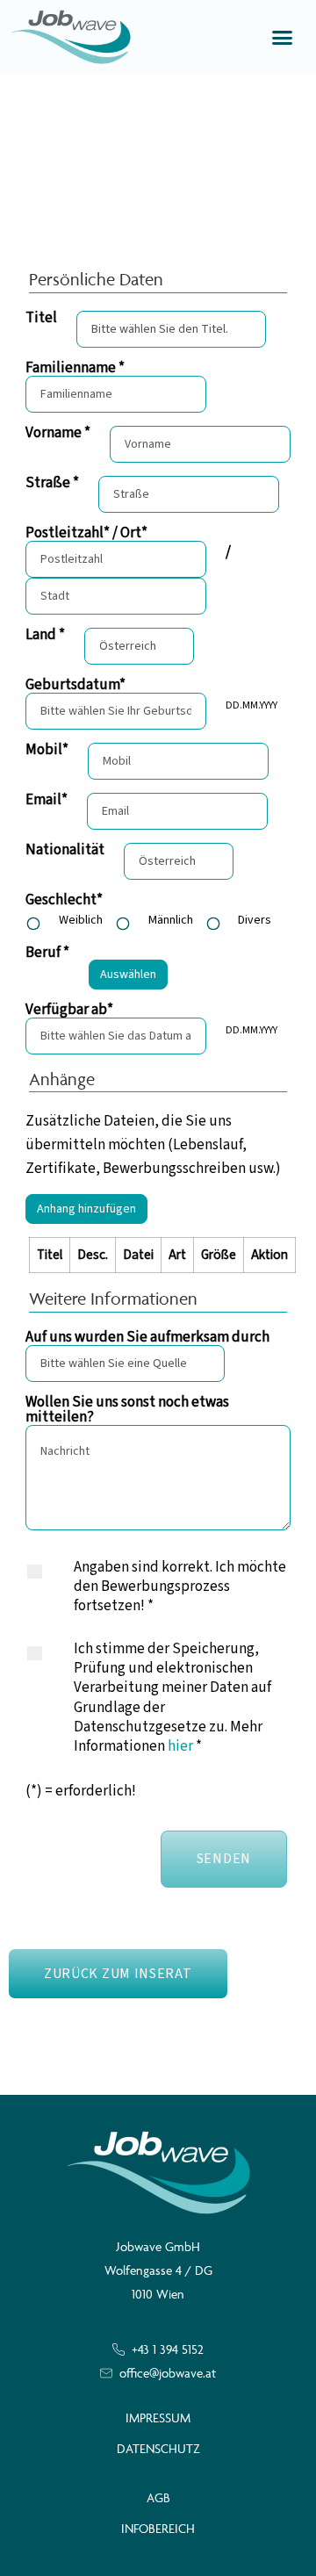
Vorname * (58, 433)
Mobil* (47, 750)
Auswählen (128, 975)
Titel (41, 318)
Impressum (158, 2418)
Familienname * (75, 368)
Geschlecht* (64, 900)
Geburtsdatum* (75, 685)
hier (180, 1746)
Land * (45, 635)
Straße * (52, 483)
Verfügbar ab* (69, 1010)
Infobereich (158, 2528)
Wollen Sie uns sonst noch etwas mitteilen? (127, 1410)
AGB (158, 2497)
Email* (47, 800)
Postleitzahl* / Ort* (86, 533)
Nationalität (65, 850)
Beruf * (47, 953)
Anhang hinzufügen (86, 1209)
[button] (283, 38)
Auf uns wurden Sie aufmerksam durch (147, 1338)
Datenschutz (158, 2448)
